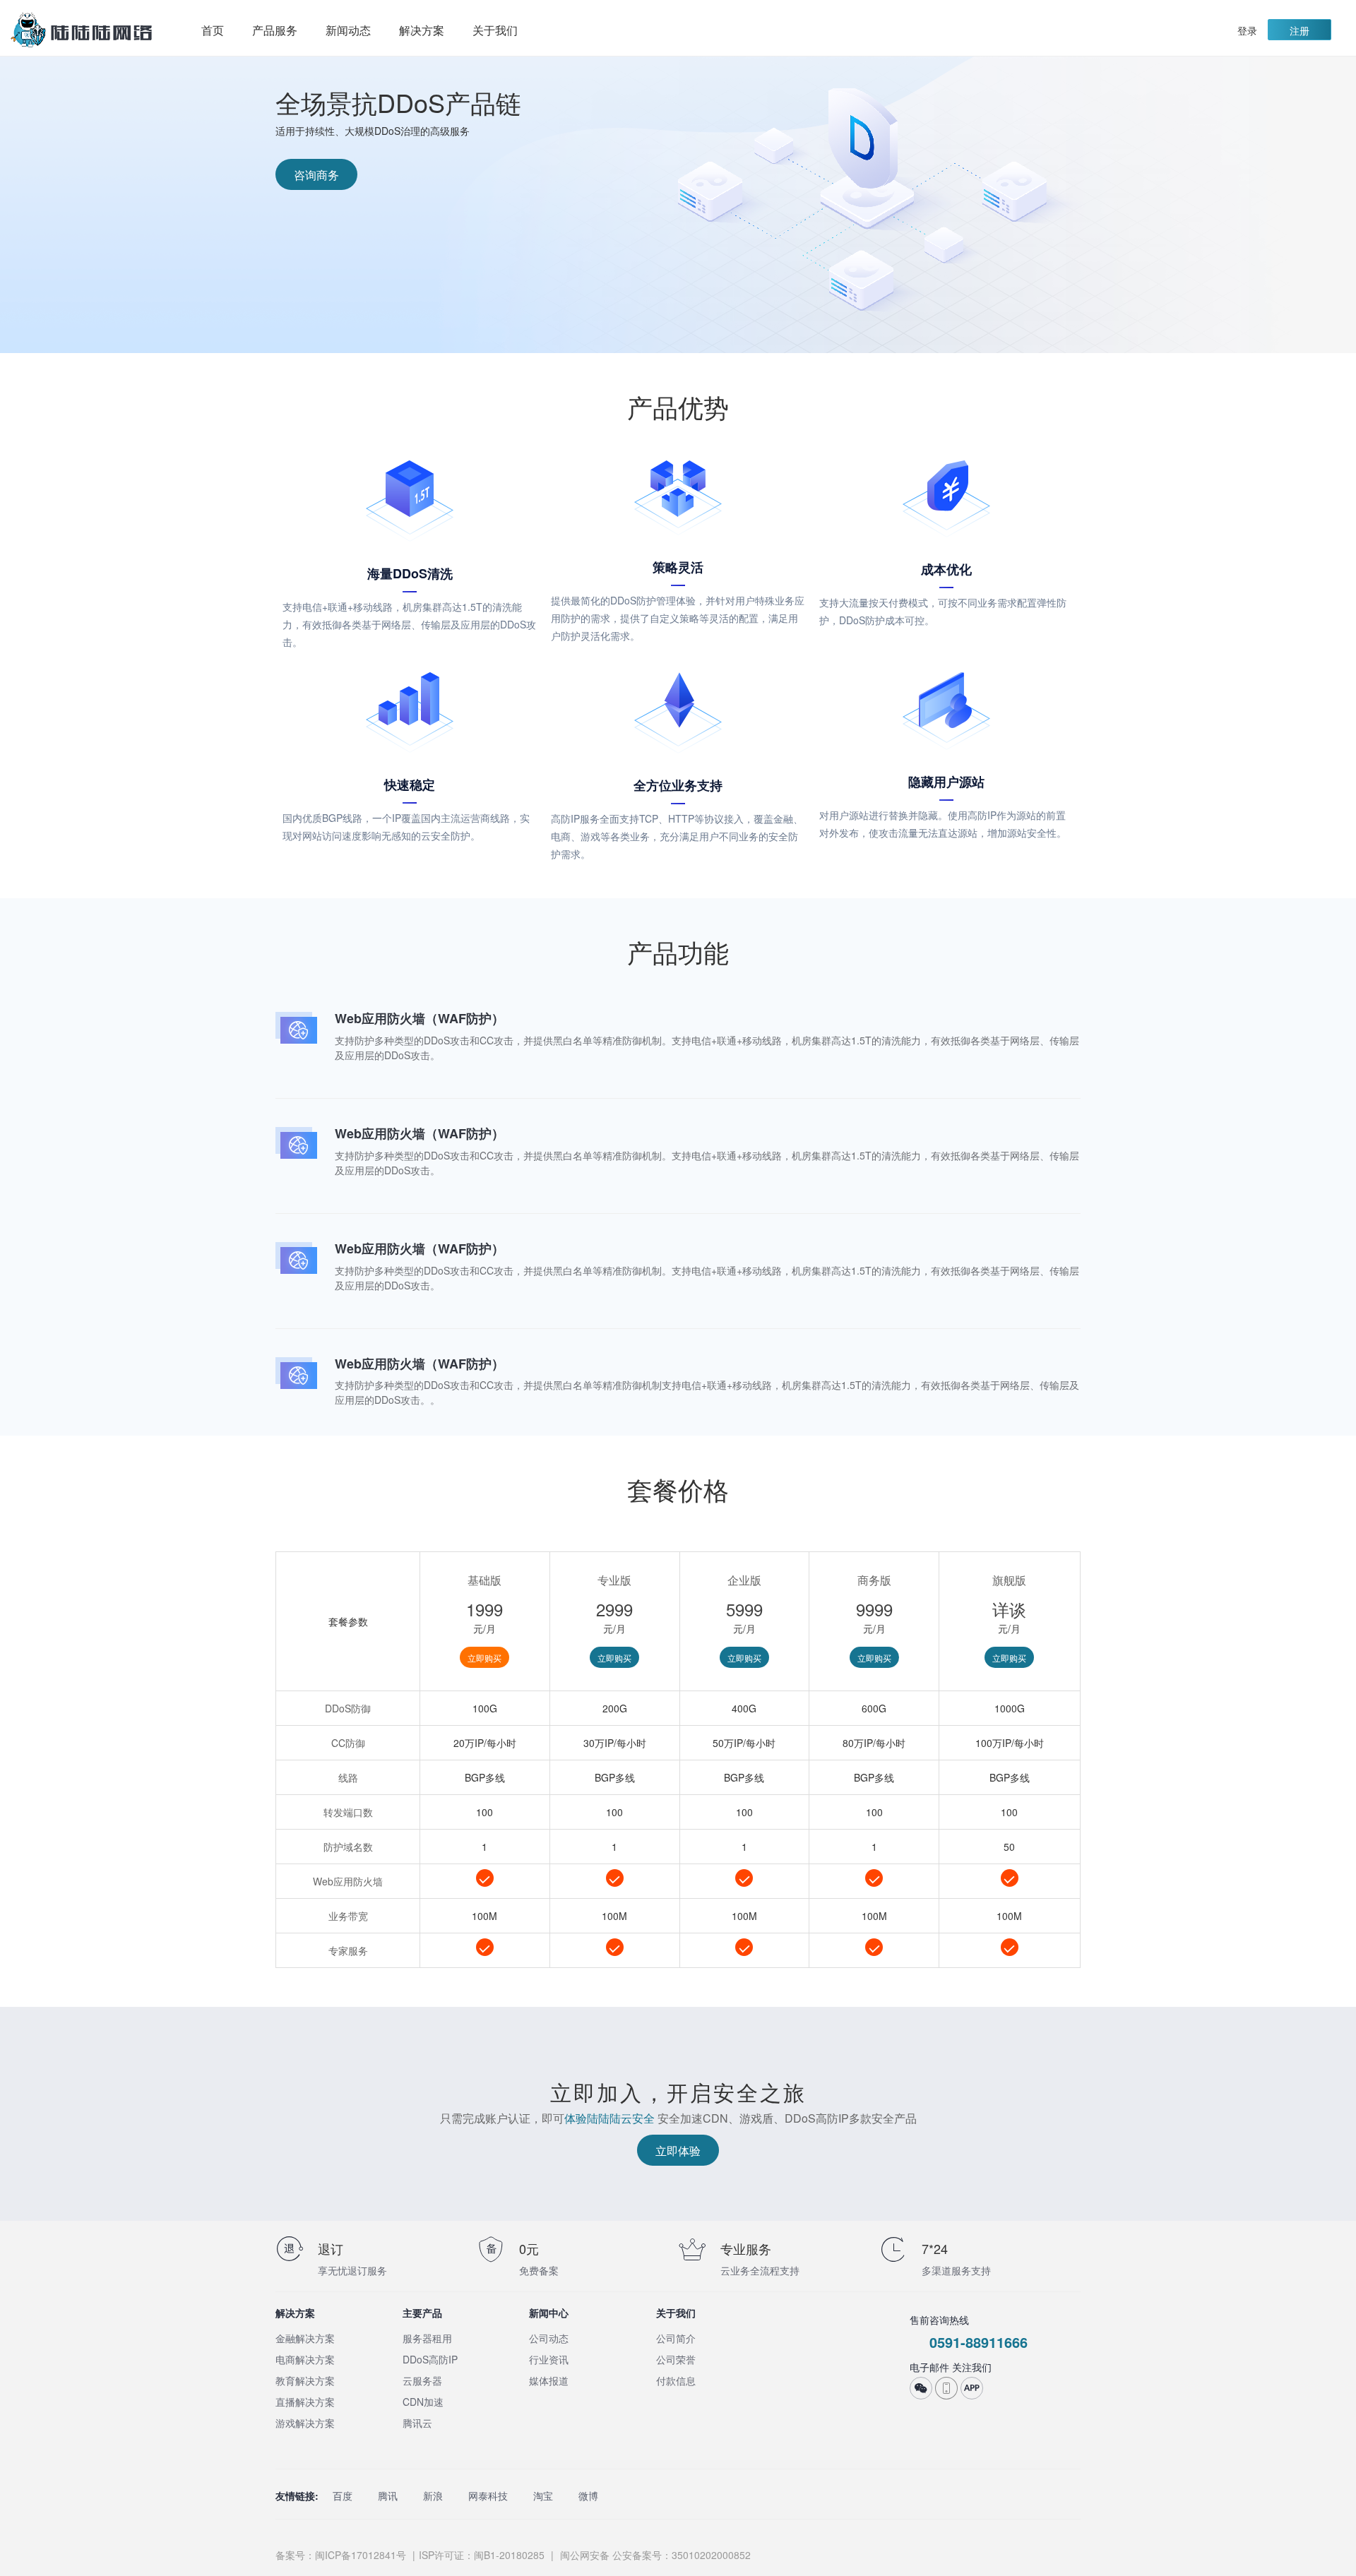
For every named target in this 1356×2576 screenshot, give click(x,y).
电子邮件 (929, 2367)
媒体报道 (549, 2380)
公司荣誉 (676, 2359)
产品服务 (275, 30)
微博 (588, 2495)
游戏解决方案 (305, 2423)
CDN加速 (423, 2402)
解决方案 (422, 30)
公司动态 (549, 2338)
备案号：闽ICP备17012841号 (341, 2555)
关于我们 (495, 30)
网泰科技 (488, 2495)
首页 (213, 30)
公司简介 (676, 2338)
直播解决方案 (305, 2402)
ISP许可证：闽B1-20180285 (482, 2555)
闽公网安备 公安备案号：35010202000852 (654, 2555)
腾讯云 (417, 2423)
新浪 (433, 2495)
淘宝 (543, 2495)
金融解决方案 (305, 2338)
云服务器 (422, 2380)
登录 (1247, 30)
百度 (343, 2495)
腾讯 (388, 2495)
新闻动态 (348, 30)
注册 (1299, 30)
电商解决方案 (305, 2359)
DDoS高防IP (430, 2359)
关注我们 (972, 2367)
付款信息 (676, 2380)
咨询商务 (316, 175)
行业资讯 (549, 2359)
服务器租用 (427, 2338)
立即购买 (484, 1658)
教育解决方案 (305, 2380)
